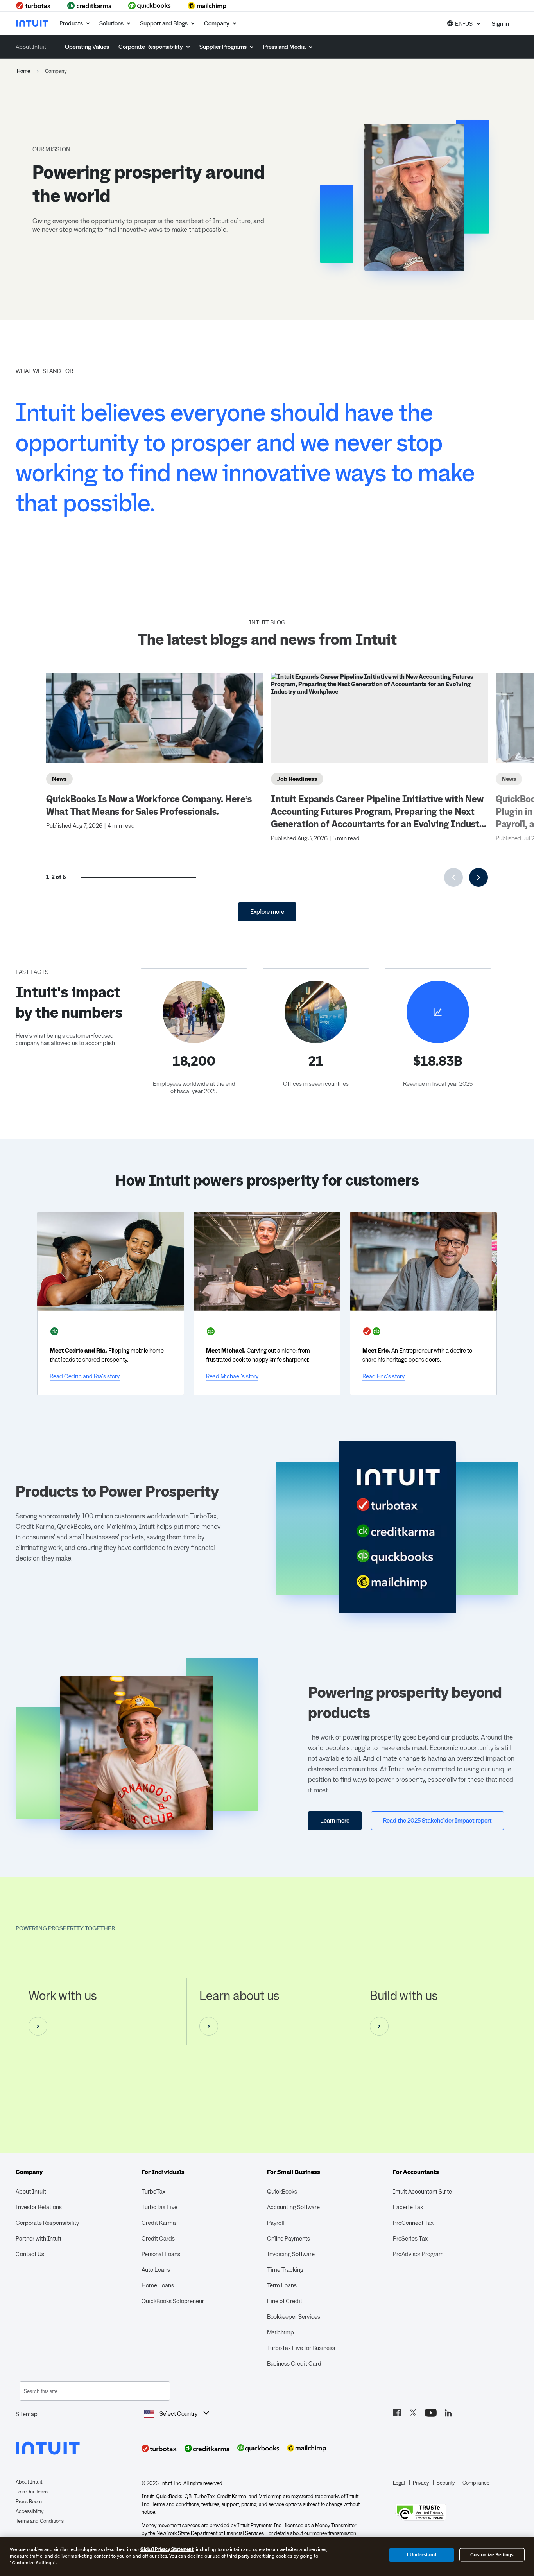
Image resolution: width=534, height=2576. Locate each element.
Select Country (178, 2414)
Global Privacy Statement (167, 2549)
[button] (464, 23)
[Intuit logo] (33, 23)
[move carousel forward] (478, 877)
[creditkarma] (90, 6)
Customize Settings (492, 2555)
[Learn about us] (209, 2026)
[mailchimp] (207, 6)
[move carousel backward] (453, 877)
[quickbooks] (150, 6)
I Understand (421, 2554)
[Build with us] (379, 2026)
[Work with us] (38, 2026)
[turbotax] (34, 6)
